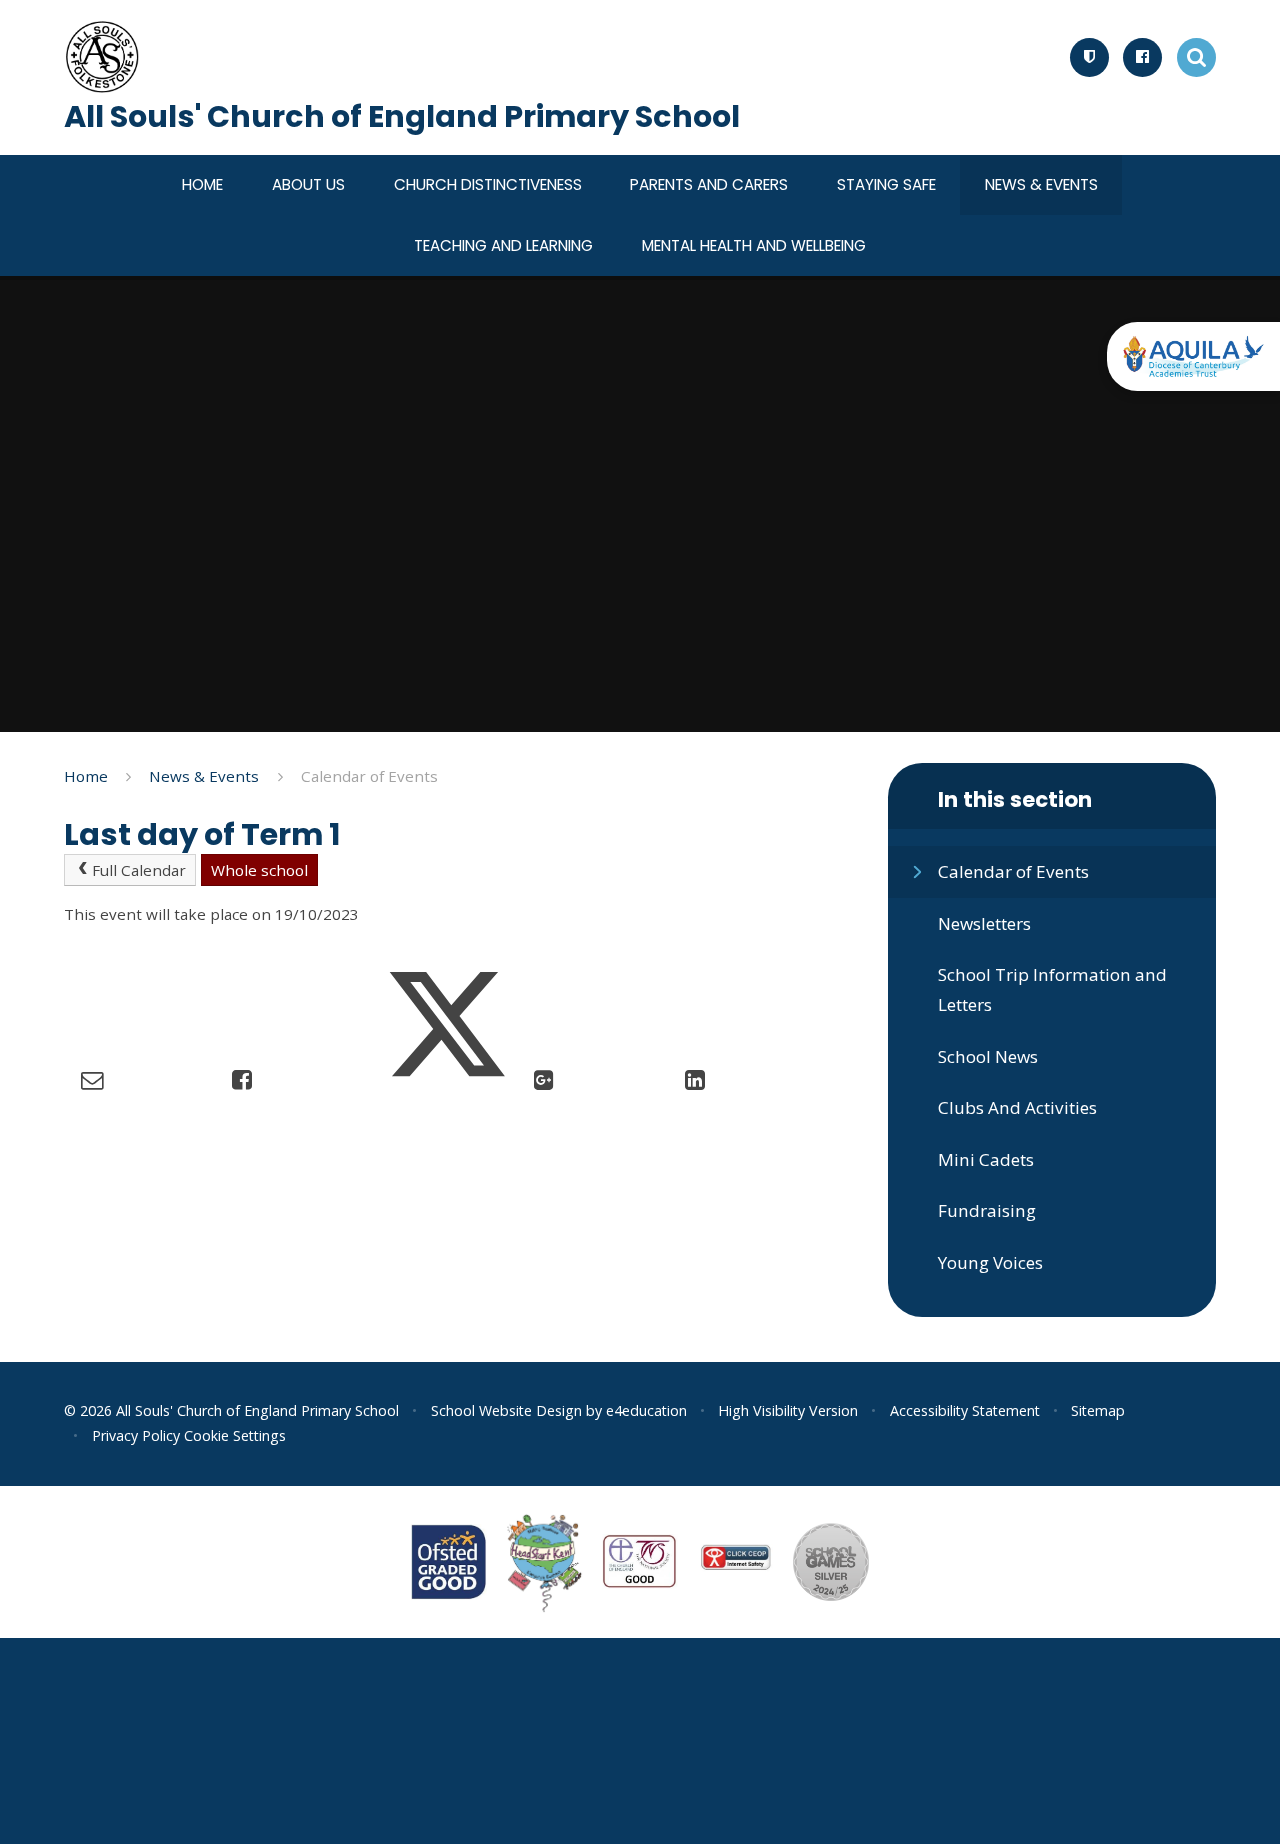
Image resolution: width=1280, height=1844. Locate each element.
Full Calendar (139, 870)
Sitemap (1098, 1410)
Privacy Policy (136, 1435)
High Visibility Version (788, 1410)
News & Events (204, 776)
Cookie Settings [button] (235, 1435)
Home (86, 776)
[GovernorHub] (1089, 57)
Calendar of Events (369, 776)
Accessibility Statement (965, 1410)
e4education (646, 1410)
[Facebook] (1142, 57)
